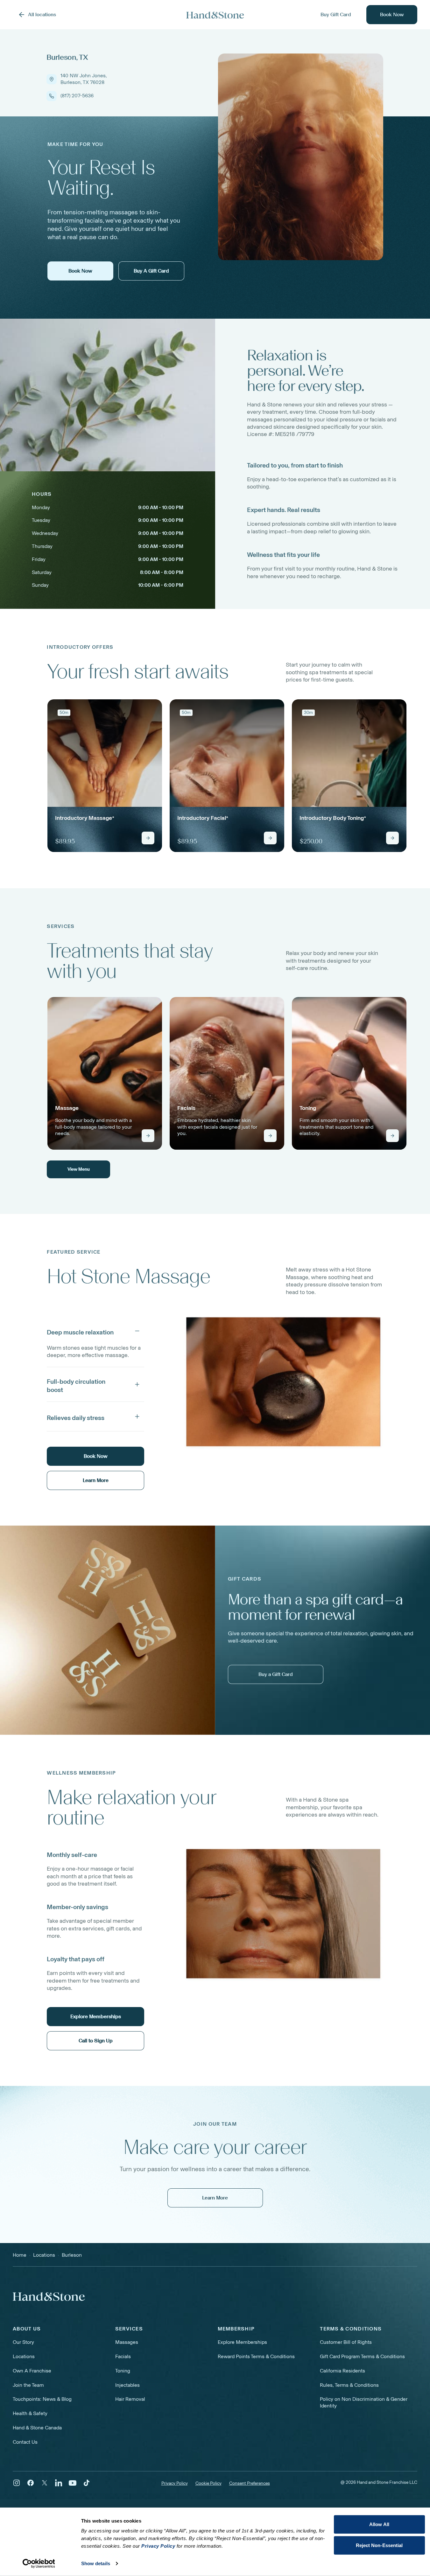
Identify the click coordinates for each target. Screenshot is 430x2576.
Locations (24, 2356)
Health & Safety (30, 2413)
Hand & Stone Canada (37, 2428)
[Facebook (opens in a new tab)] (31, 2483)
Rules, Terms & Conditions (349, 2385)
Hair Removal (130, 2399)
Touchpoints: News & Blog (42, 2399)
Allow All (379, 2524)
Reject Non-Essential (379, 2545)
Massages (127, 2342)
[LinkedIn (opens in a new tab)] (59, 2483)
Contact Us (25, 2442)
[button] (95, 1331)
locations (44, 2255)
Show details (96, 2563)
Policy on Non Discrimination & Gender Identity (364, 2402)
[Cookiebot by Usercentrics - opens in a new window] (39, 2564)
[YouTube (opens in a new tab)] (73, 2483)
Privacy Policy (175, 2483)
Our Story (23, 2342)
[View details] (148, 838)
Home (20, 2255)
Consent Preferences (250, 2483)
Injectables (127, 2385)
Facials (123, 2356)
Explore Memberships (242, 2342)
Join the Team (28, 2385)
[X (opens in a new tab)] (45, 2483)
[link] (105, 776)
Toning (123, 2371)
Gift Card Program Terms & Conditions (362, 2356)
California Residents (342, 2371)
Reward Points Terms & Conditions (256, 2356)
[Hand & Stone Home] (215, 15)
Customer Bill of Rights (346, 2342)
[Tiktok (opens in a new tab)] (87, 2483)
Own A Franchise (32, 2371)
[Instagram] (17, 2483)
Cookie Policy (208, 2483)
